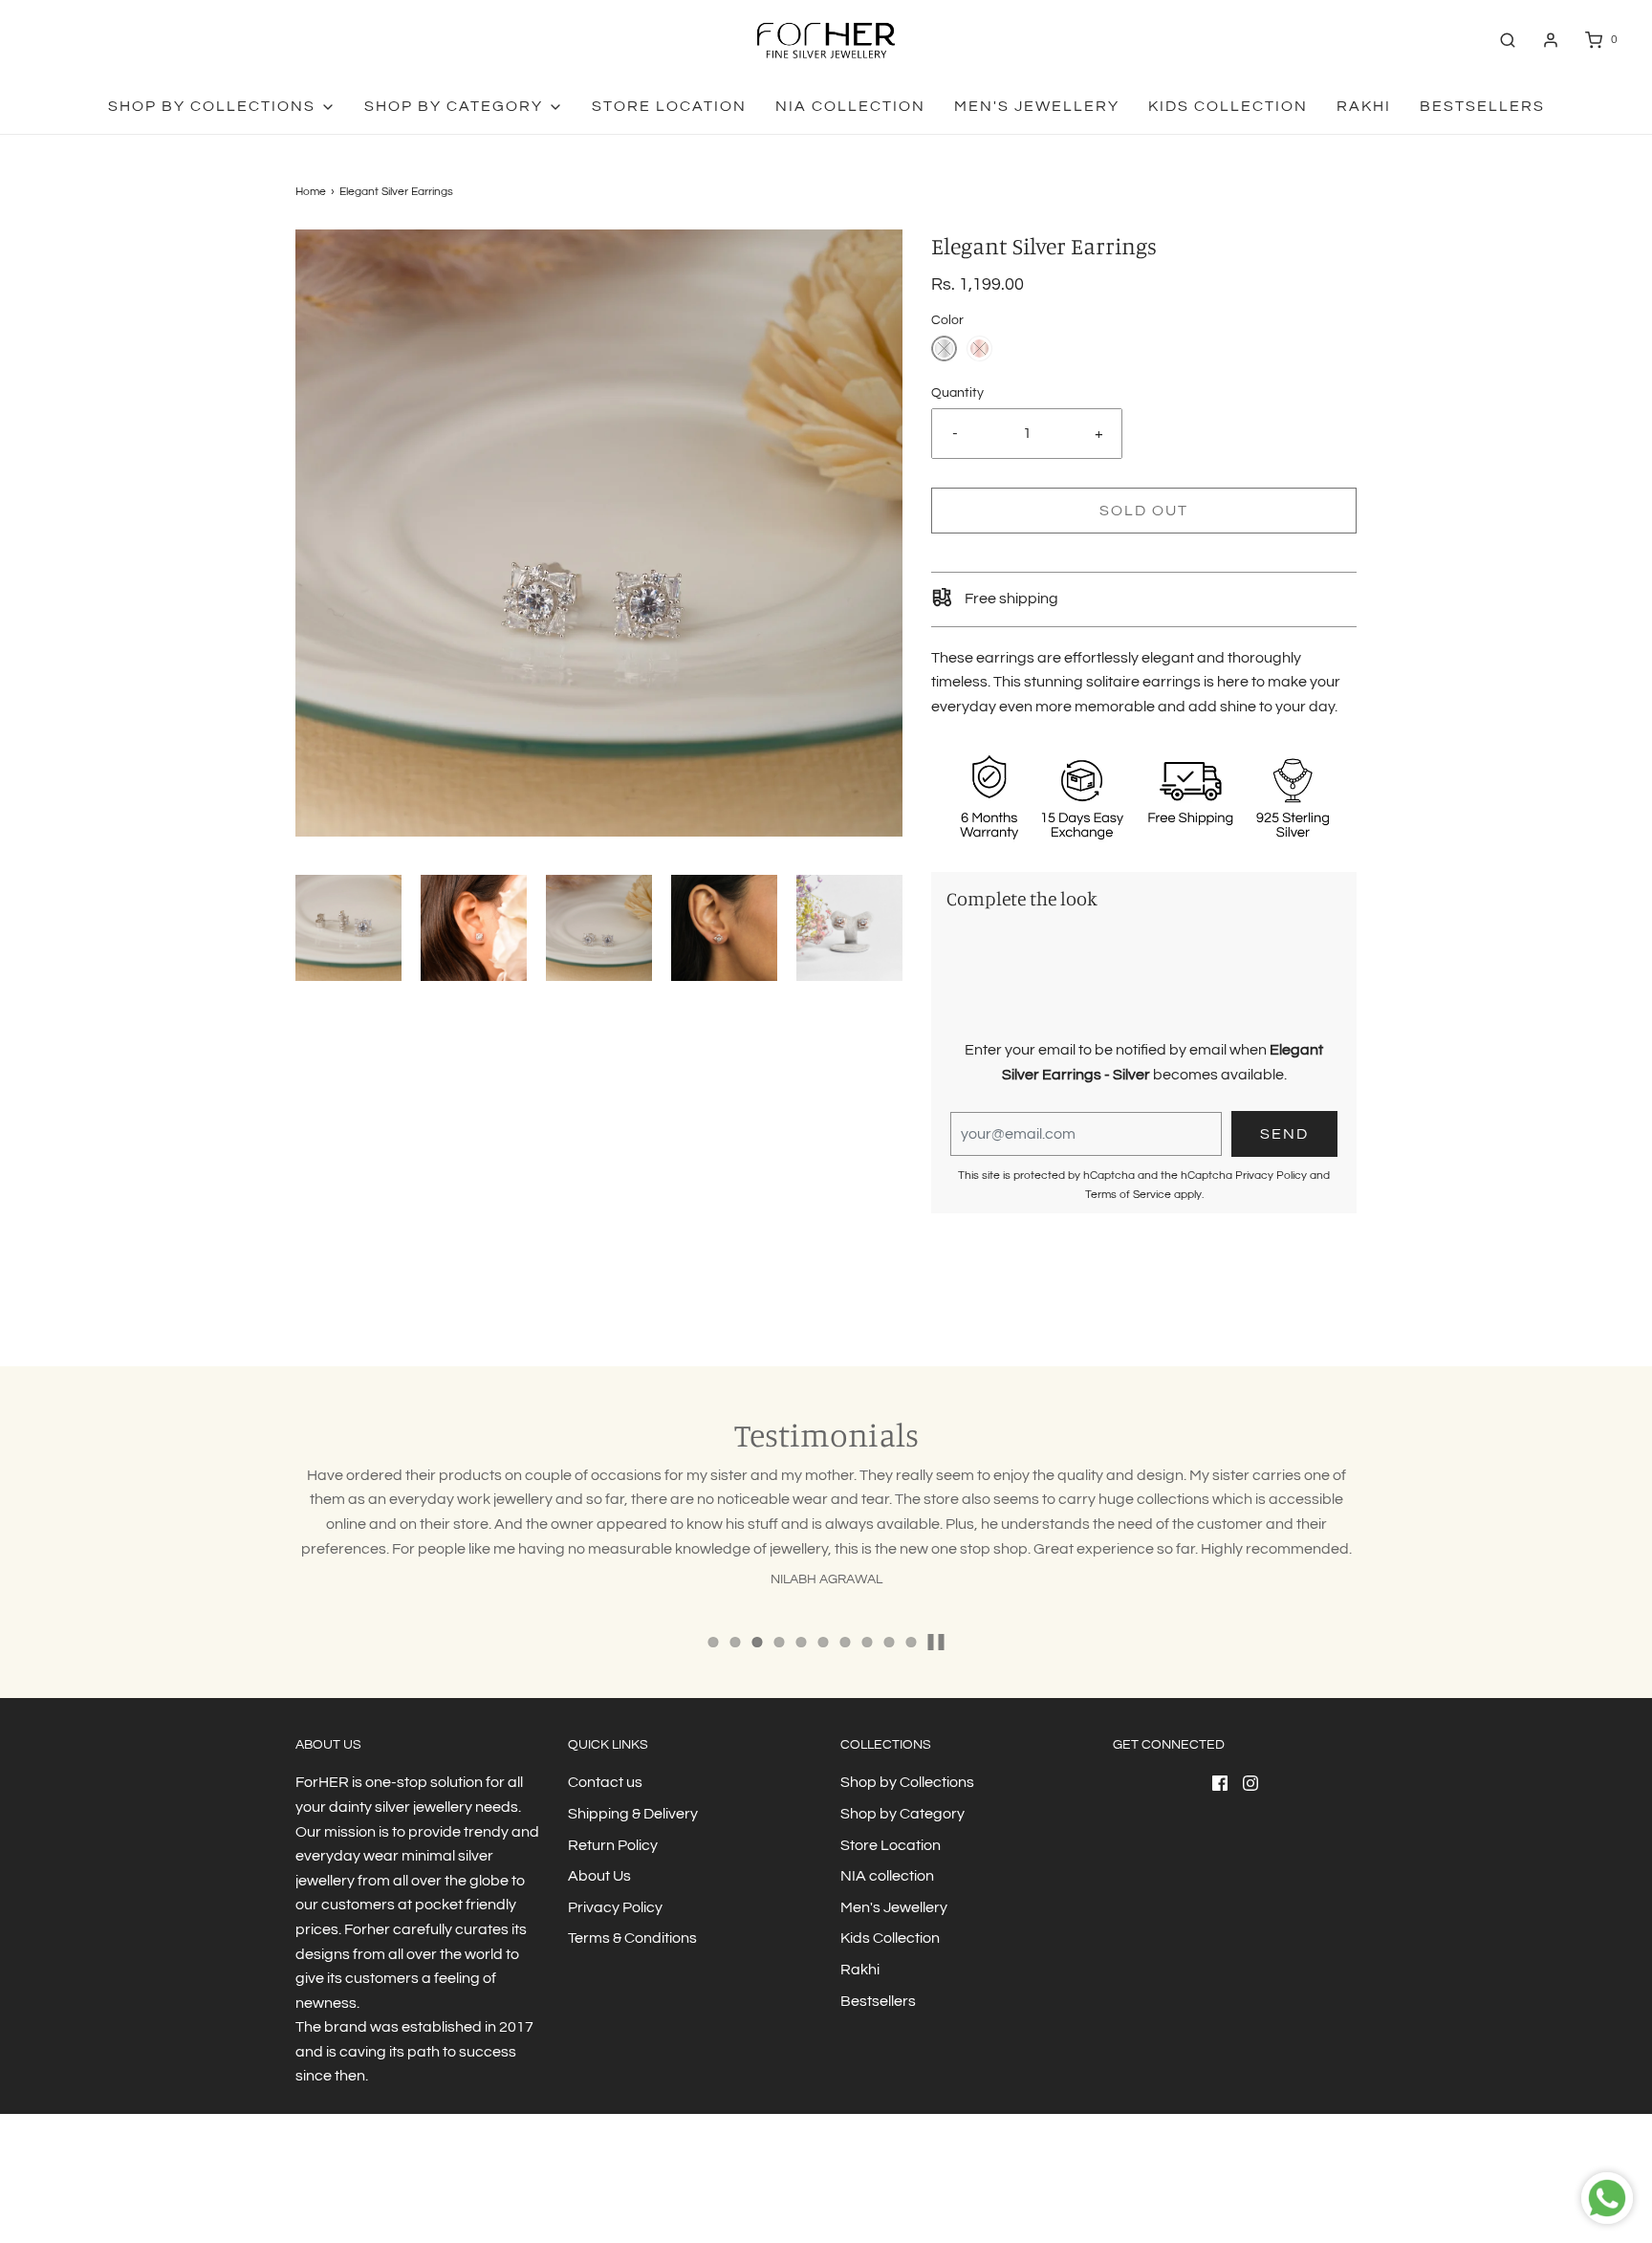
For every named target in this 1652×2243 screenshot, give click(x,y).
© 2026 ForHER (336, 2190)
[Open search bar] (1508, 40)
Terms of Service (1128, 1195)
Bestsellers (1482, 106)
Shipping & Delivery (633, 1814)
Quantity (957, 392)
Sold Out (1144, 511)
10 (912, 1642)
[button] (348, 928)
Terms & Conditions (632, 1938)
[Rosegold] (979, 348)
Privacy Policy (1271, 1176)
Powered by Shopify (435, 2190)
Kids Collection (1228, 106)
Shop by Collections (907, 1782)
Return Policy (613, 1845)
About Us (599, 1876)
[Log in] (1551, 40)
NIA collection (850, 106)
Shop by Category (902, 1814)
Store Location (669, 106)
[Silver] (944, 348)
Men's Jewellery (1037, 106)
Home (311, 192)
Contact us (605, 1782)
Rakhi (1364, 106)
